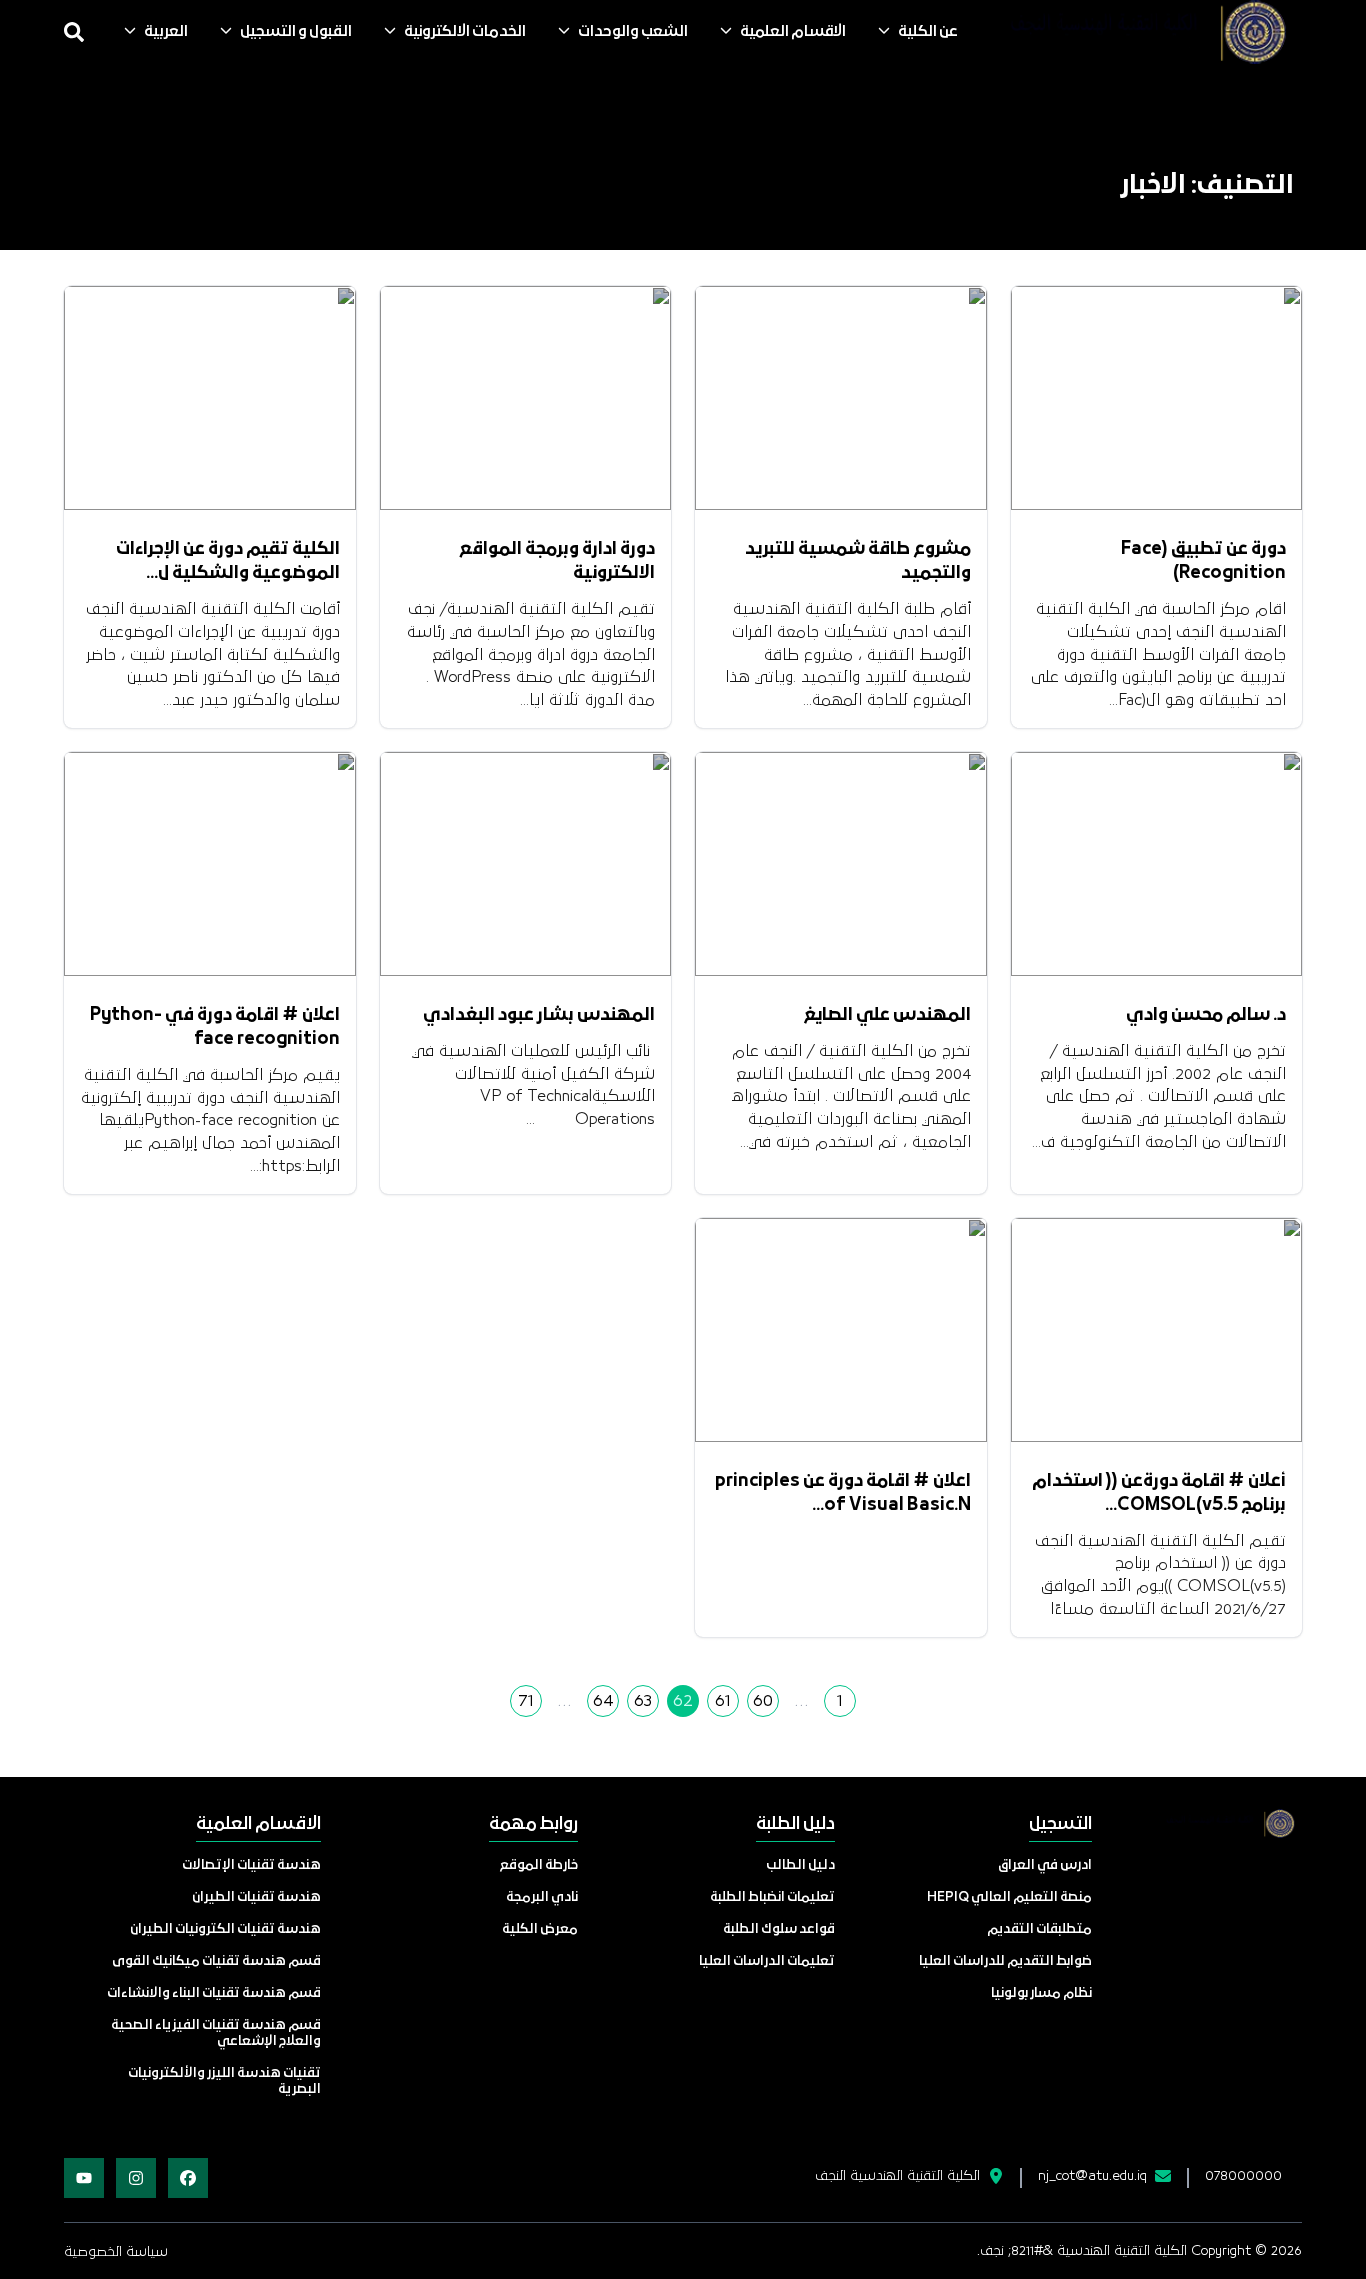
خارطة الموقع (539, 1865)
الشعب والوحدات (633, 32)
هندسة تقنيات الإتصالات (251, 1865)
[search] (74, 32)
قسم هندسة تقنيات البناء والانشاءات (214, 1993)
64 (603, 1701)
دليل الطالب (800, 1865)
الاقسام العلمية (793, 32)
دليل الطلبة (795, 1824)
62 (683, 1701)
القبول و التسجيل (296, 32)
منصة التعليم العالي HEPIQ (1009, 1897)
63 (643, 1701)
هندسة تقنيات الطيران (256, 1897)
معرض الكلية (540, 1929)
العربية (166, 32)
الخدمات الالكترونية (465, 32)
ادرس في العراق (1045, 1865)
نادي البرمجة (542, 1897)
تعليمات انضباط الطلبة (772, 1897)
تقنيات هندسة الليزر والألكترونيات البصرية (224, 2081)
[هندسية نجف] (1142, 32)
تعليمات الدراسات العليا (767, 1961)
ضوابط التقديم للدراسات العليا (1005, 1961)
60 (763, 1701)
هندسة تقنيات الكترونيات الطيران (225, 1929)
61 (723, 1701)
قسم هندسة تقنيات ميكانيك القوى (216, 1961)
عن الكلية (928, 32)
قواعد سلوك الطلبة (779, 1929)
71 (526, 1701)
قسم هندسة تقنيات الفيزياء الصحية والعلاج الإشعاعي (216, 2033)
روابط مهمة (533, 1824)
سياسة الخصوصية (116, 2252)
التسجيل (1060, 1824)
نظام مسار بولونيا (1041, 1993)
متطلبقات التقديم (1039, 1929)
